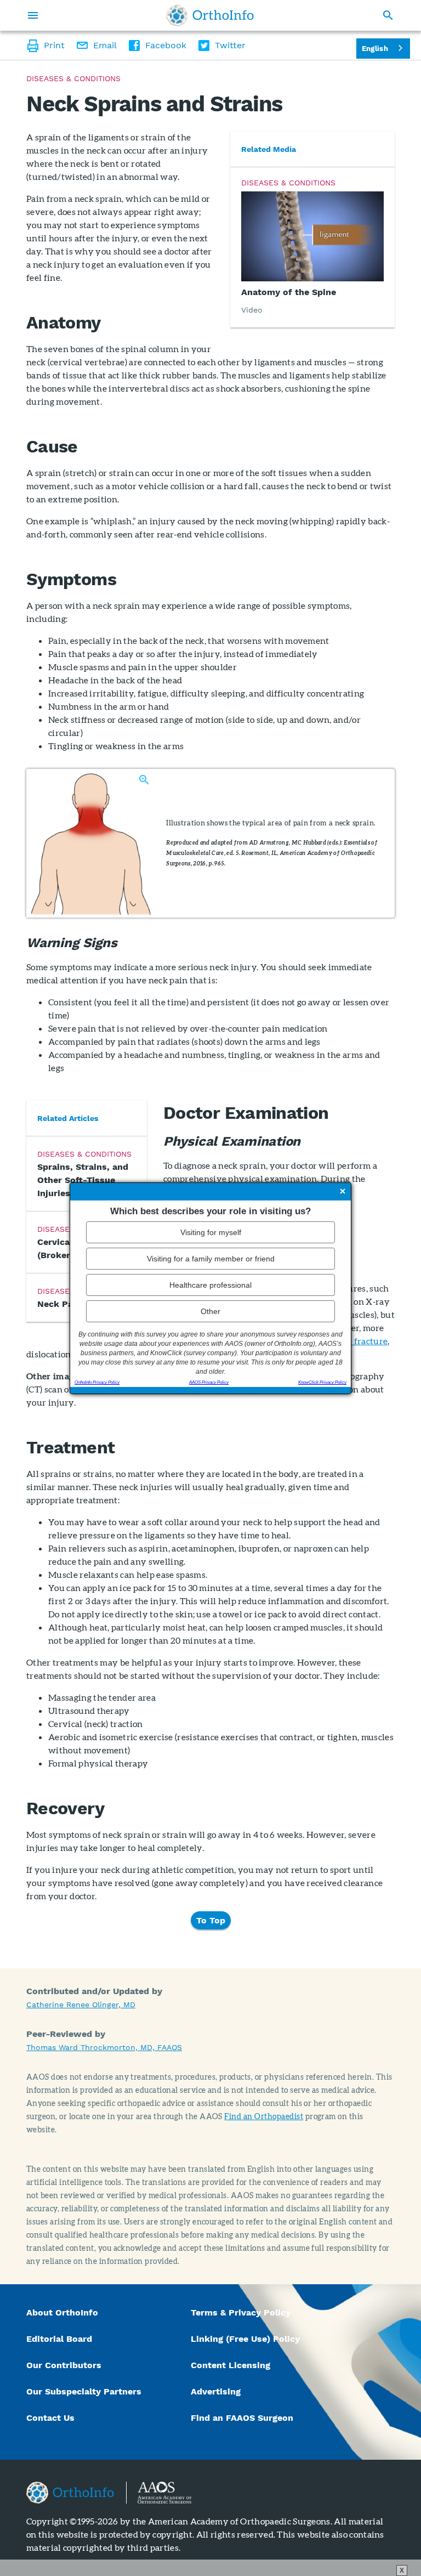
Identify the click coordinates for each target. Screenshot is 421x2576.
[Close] (343, 1192)
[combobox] (383, 49)
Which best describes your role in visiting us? (210, 1211)
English (375, 49)
